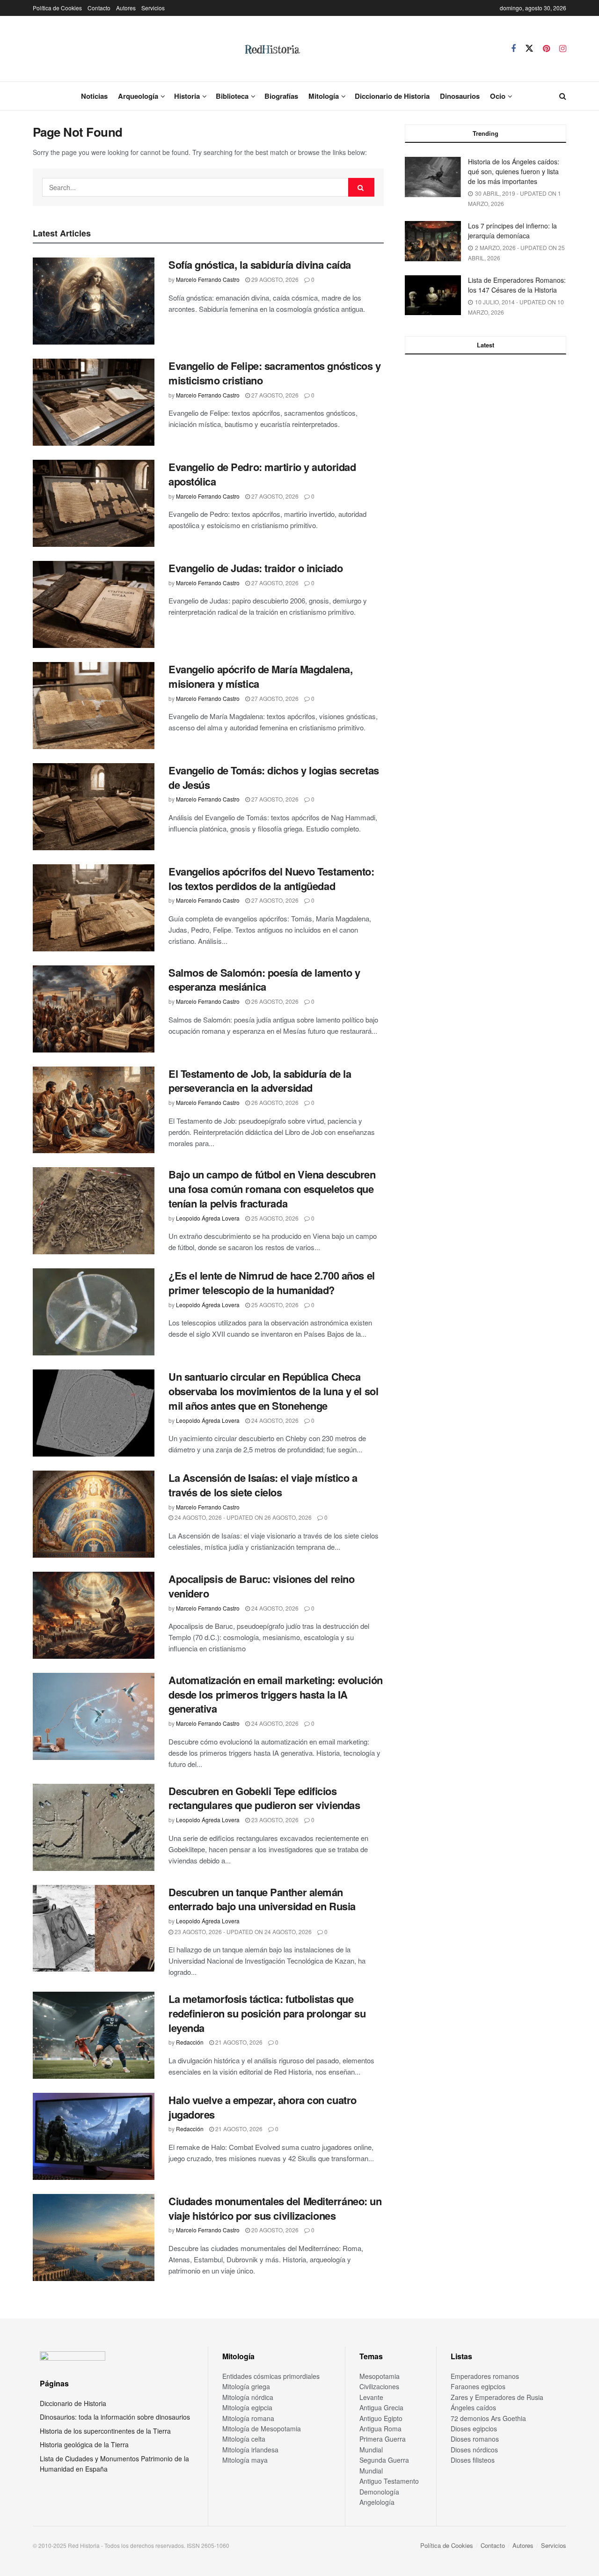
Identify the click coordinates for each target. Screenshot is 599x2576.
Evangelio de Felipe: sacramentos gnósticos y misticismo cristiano (275, 373)
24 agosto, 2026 (274, 1420)
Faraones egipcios (478, 2386)
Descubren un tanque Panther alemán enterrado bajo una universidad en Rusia (262, 1899)
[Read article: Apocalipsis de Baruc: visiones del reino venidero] (94, 1615)
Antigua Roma (380, 2429)
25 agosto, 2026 (274, 1218)
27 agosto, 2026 (274, 395)
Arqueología (138, 96)
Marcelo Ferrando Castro (208, 279)
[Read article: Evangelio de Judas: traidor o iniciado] (94, 604)
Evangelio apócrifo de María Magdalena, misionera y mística (260, 676)
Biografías (281, 96)
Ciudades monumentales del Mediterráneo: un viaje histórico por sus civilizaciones (275, 2208)
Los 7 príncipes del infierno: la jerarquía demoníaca (512, 231)
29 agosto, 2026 (274, 279)
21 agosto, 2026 (238, 2042)
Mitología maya (245, 2460)
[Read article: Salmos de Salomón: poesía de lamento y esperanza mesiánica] (94, 1009)
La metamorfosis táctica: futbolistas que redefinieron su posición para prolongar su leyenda (267, 2013)
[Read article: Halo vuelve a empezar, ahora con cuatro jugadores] (94, 2136)
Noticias (94, 96)
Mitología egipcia (247, 2407)
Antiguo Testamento (389, 2481)
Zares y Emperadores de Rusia (497, 2397)
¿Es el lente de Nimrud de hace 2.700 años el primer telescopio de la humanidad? (272, 1283)
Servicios (153, 8)
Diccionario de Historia (392, 96)
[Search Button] (563, 96)
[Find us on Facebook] (513, 49)
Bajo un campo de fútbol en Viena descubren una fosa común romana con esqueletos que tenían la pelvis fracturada (272, 1189)
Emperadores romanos (485, 2376)
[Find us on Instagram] (563, 49)
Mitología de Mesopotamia (262, 2429)
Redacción (190, 2042)
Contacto (99, 8)
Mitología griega (246, 2386)
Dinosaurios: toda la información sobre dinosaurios (115, 2417)
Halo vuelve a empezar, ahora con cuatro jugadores (263, 2107)
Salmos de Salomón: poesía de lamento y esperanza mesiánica (264, 980)
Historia (187, 96)
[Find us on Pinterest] (546, 49)
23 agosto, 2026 (274, 1820)
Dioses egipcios (474, 2429)
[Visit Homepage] (272, 49)
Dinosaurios (460, 96)
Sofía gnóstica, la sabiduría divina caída (260, 265)
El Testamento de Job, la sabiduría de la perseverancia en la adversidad (260, 1081)
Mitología (324, 96)
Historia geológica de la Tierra (84, 2444)
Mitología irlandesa (250, 2450)
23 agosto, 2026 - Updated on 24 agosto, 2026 (242, 1932)
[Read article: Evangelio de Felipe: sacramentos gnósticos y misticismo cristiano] (94, 402)
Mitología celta (244, 2439)
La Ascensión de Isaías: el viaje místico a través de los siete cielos (263, 1485)
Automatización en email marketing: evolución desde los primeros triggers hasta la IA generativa (276, 1694)
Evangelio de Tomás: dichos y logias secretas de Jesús (274, 777)
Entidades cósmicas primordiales (271, 2376)
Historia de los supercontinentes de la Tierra (105, 2431)
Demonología (379, 2492)
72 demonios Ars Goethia (488, 2418)
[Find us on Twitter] (529, 48)
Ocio (498, 96)
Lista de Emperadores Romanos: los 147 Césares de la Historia (517, 285)
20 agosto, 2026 (274, 2230)
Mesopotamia (380, 2376)
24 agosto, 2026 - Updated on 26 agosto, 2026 (242, 1517)
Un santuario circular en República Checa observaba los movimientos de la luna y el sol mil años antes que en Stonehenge (273, 1391)
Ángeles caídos (473, 2407)
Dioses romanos (475, 2439)
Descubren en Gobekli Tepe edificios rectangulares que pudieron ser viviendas (264, 1798)
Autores (126, 8)
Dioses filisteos (473, 2460)
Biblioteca (232, 96)
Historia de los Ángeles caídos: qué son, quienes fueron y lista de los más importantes (514, 171)
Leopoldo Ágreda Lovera (208, 1218)
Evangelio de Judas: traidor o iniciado (256, 568)
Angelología (377, 2502)
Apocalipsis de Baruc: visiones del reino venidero (261, 1586)
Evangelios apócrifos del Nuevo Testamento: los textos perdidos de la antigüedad (271, 879)
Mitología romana (248, 2418)
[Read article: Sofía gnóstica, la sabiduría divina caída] (94, 301)
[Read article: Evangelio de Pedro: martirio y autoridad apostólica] (94, 503)
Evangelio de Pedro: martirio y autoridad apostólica (262, 474)
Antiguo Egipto (381, 2418)
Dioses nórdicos (474, 2450)
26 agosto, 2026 (274, 1001)
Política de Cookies (57, 8)
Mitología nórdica (248, 2397)
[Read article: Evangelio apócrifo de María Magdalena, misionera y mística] (94, 706)
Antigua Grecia (381, 2407)
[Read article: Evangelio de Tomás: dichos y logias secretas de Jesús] (94, 807)
